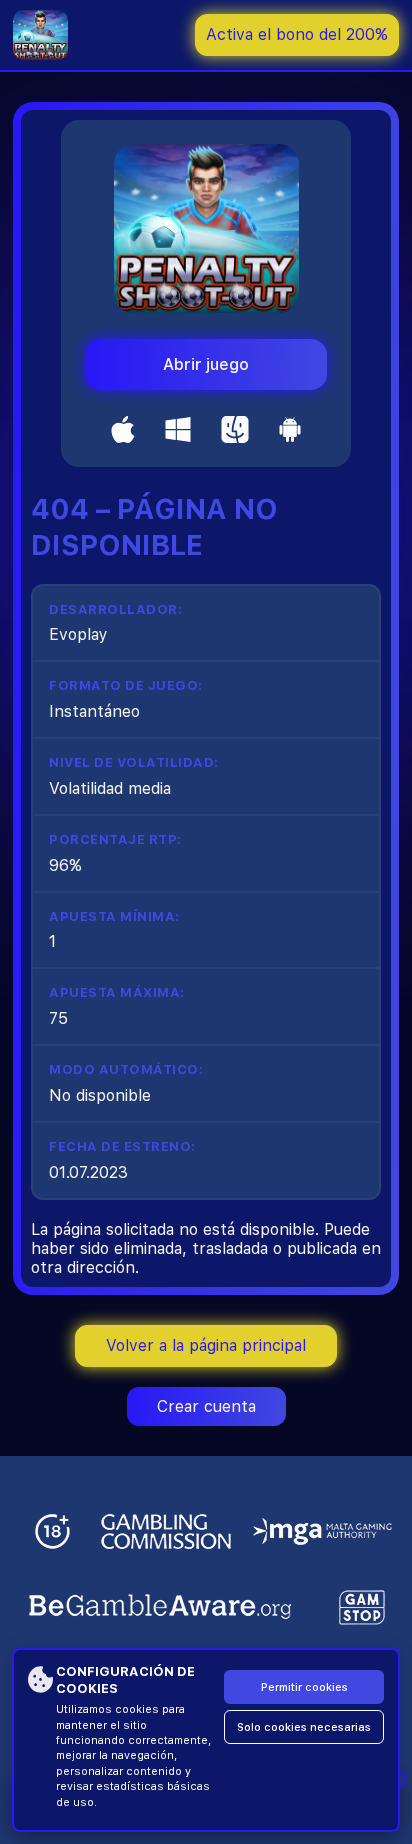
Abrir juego (206, 364)
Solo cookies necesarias (304, 1727)
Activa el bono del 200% (297, 34)
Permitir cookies (304, 1687)
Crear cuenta (206, 1406)
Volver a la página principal (206, 1345)
